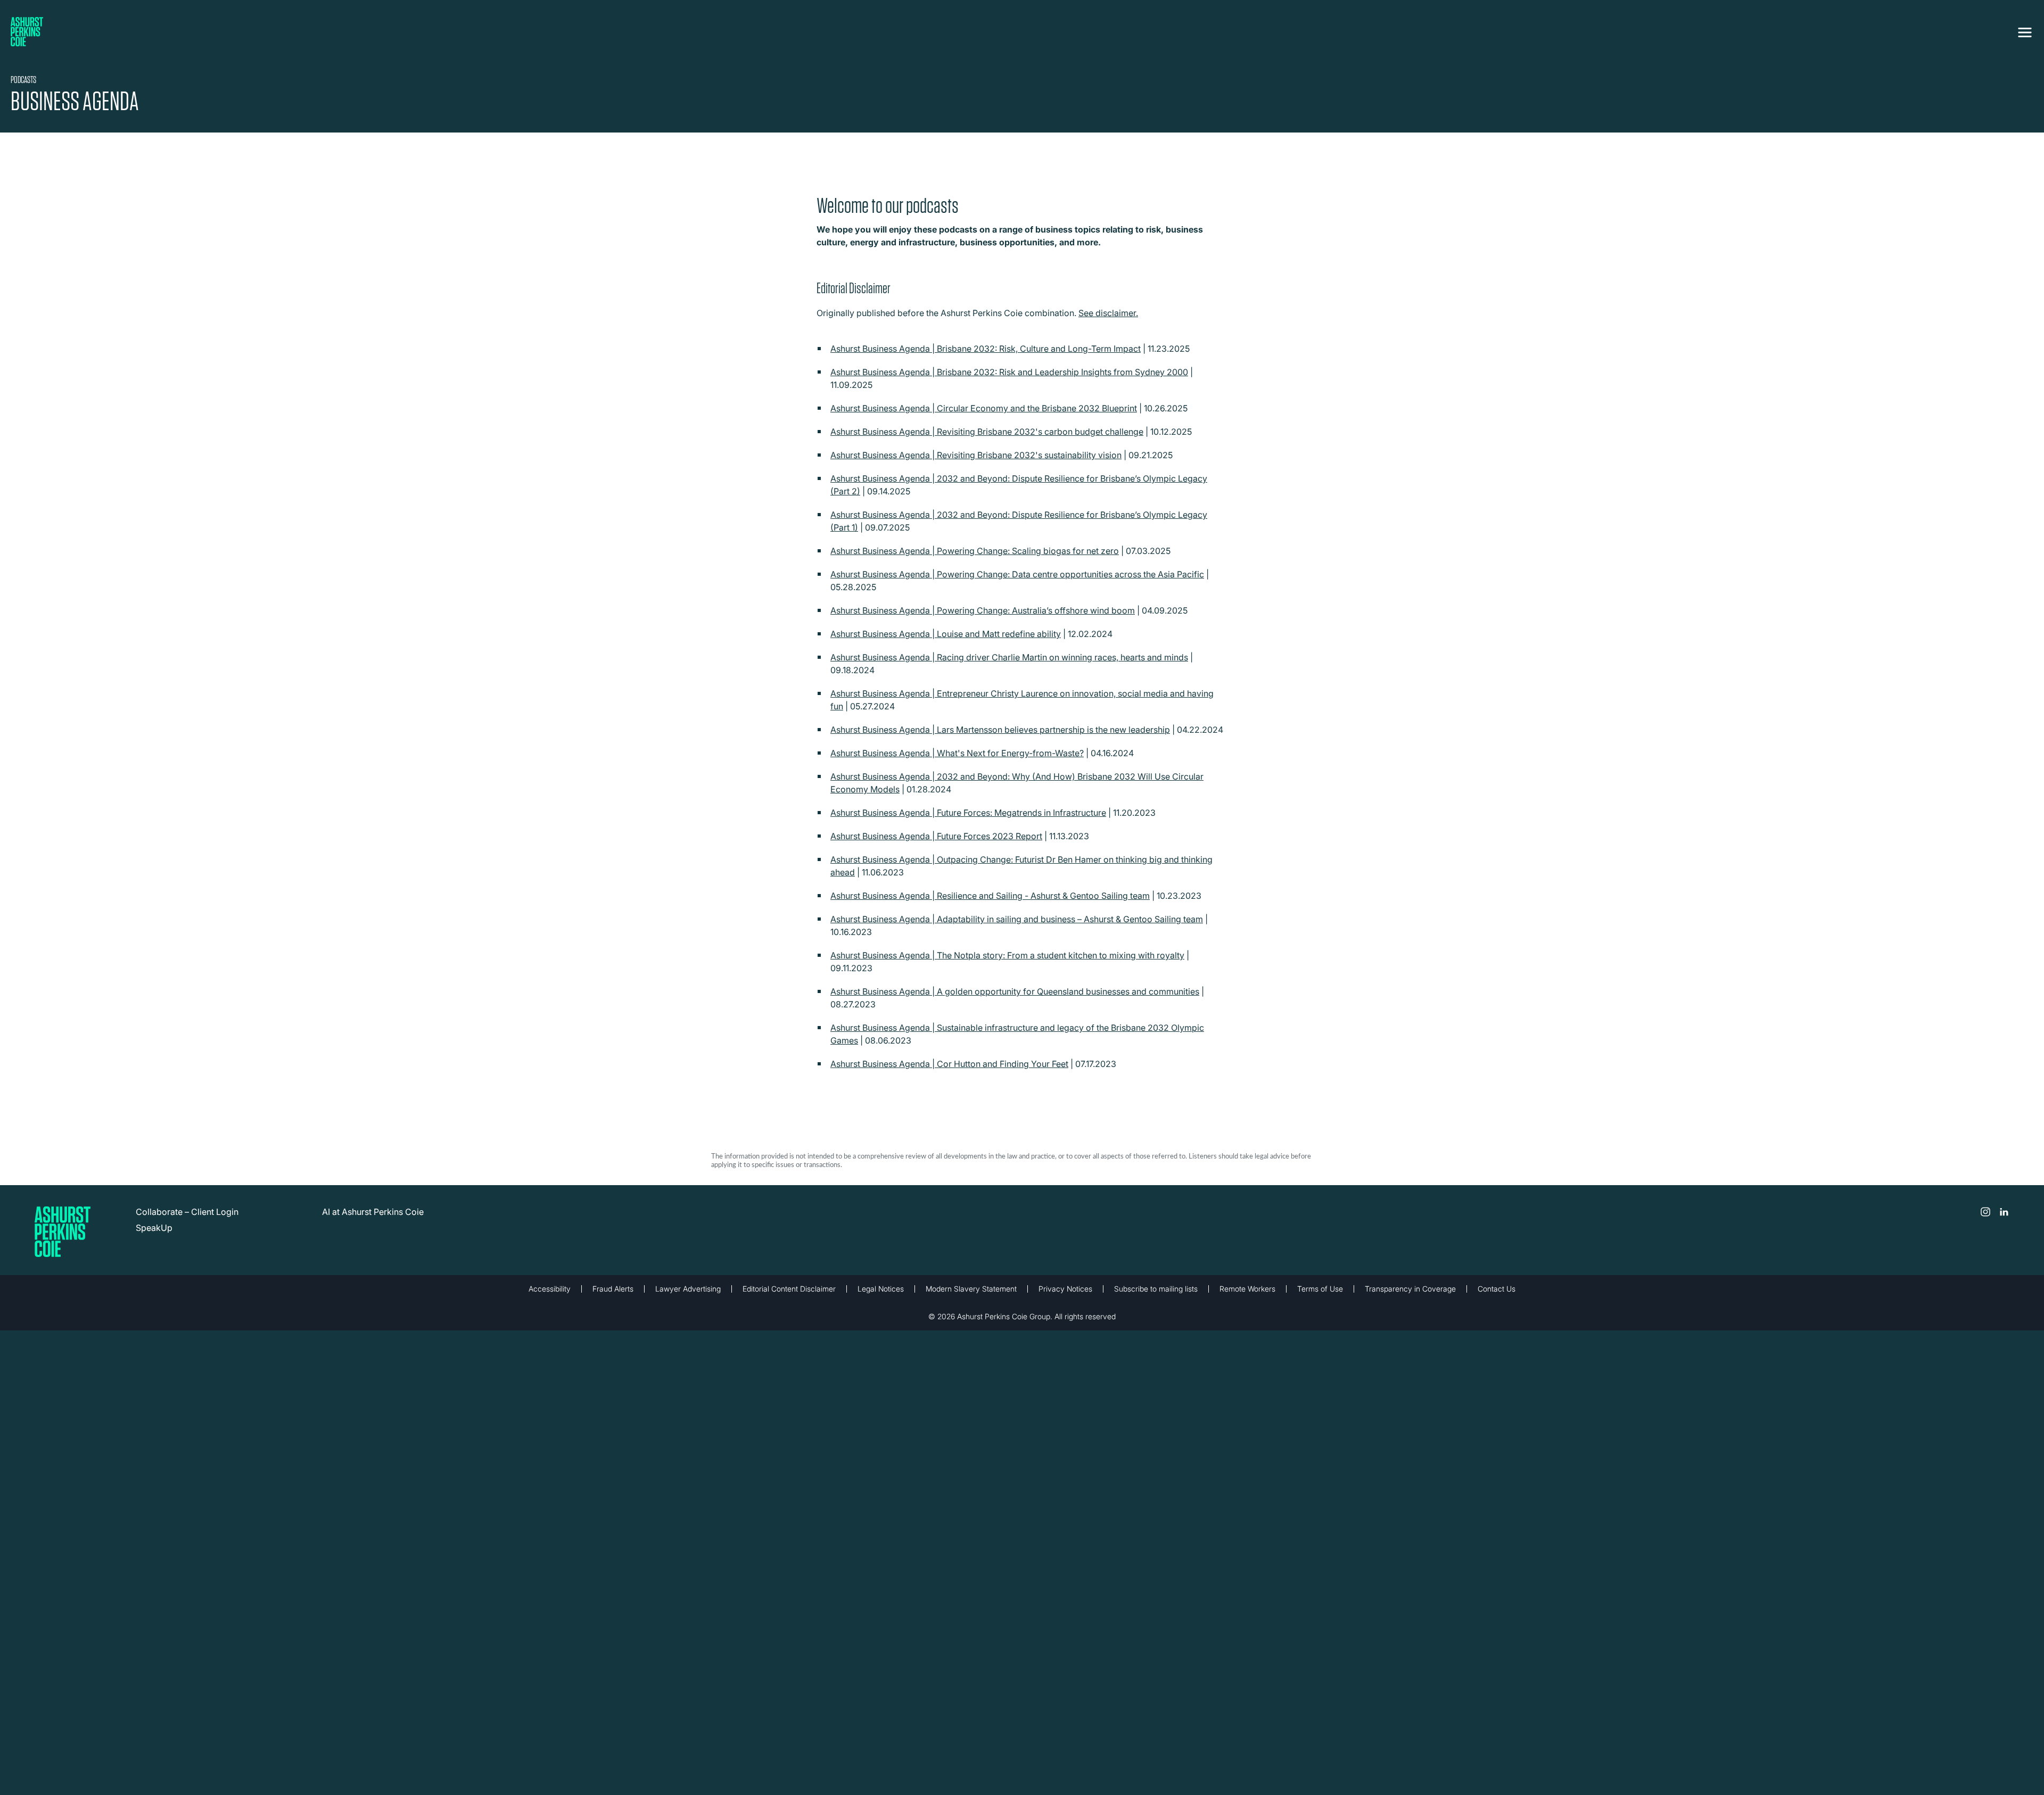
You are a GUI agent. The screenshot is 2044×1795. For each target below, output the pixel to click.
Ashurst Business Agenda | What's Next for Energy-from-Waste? (957, 753)
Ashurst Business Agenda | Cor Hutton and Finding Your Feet (949, 1064)
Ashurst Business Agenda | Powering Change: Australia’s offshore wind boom (983, 610)
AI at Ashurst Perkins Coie (373, 1212)
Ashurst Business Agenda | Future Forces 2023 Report (936, 836)
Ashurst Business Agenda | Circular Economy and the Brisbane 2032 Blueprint (984, 408)
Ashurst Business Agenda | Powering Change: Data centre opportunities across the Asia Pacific (1017, 574)
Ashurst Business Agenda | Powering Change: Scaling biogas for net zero (975, 551)
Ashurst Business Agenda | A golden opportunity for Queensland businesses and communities (1015, 991)
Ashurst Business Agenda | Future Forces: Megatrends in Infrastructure (968, 813)
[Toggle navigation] (2025, 30)
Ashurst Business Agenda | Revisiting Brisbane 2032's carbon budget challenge (987, 432)
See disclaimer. (1108, 313)
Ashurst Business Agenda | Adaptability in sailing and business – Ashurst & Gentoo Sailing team (1017, 919)
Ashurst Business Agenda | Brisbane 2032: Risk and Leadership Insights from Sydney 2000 (1009, 372)
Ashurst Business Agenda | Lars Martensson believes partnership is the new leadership (1000, 730)
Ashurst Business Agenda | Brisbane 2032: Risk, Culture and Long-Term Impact (986, 349)
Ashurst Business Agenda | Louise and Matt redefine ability (946, 634)
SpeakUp (154, 1228)
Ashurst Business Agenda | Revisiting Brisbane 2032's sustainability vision (976, 455)
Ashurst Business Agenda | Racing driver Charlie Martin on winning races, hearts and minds (1009, 657)
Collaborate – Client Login (187, 1212)
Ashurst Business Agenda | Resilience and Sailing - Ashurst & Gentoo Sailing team (990, 896)
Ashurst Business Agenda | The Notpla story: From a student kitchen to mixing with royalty (1007, 955)
